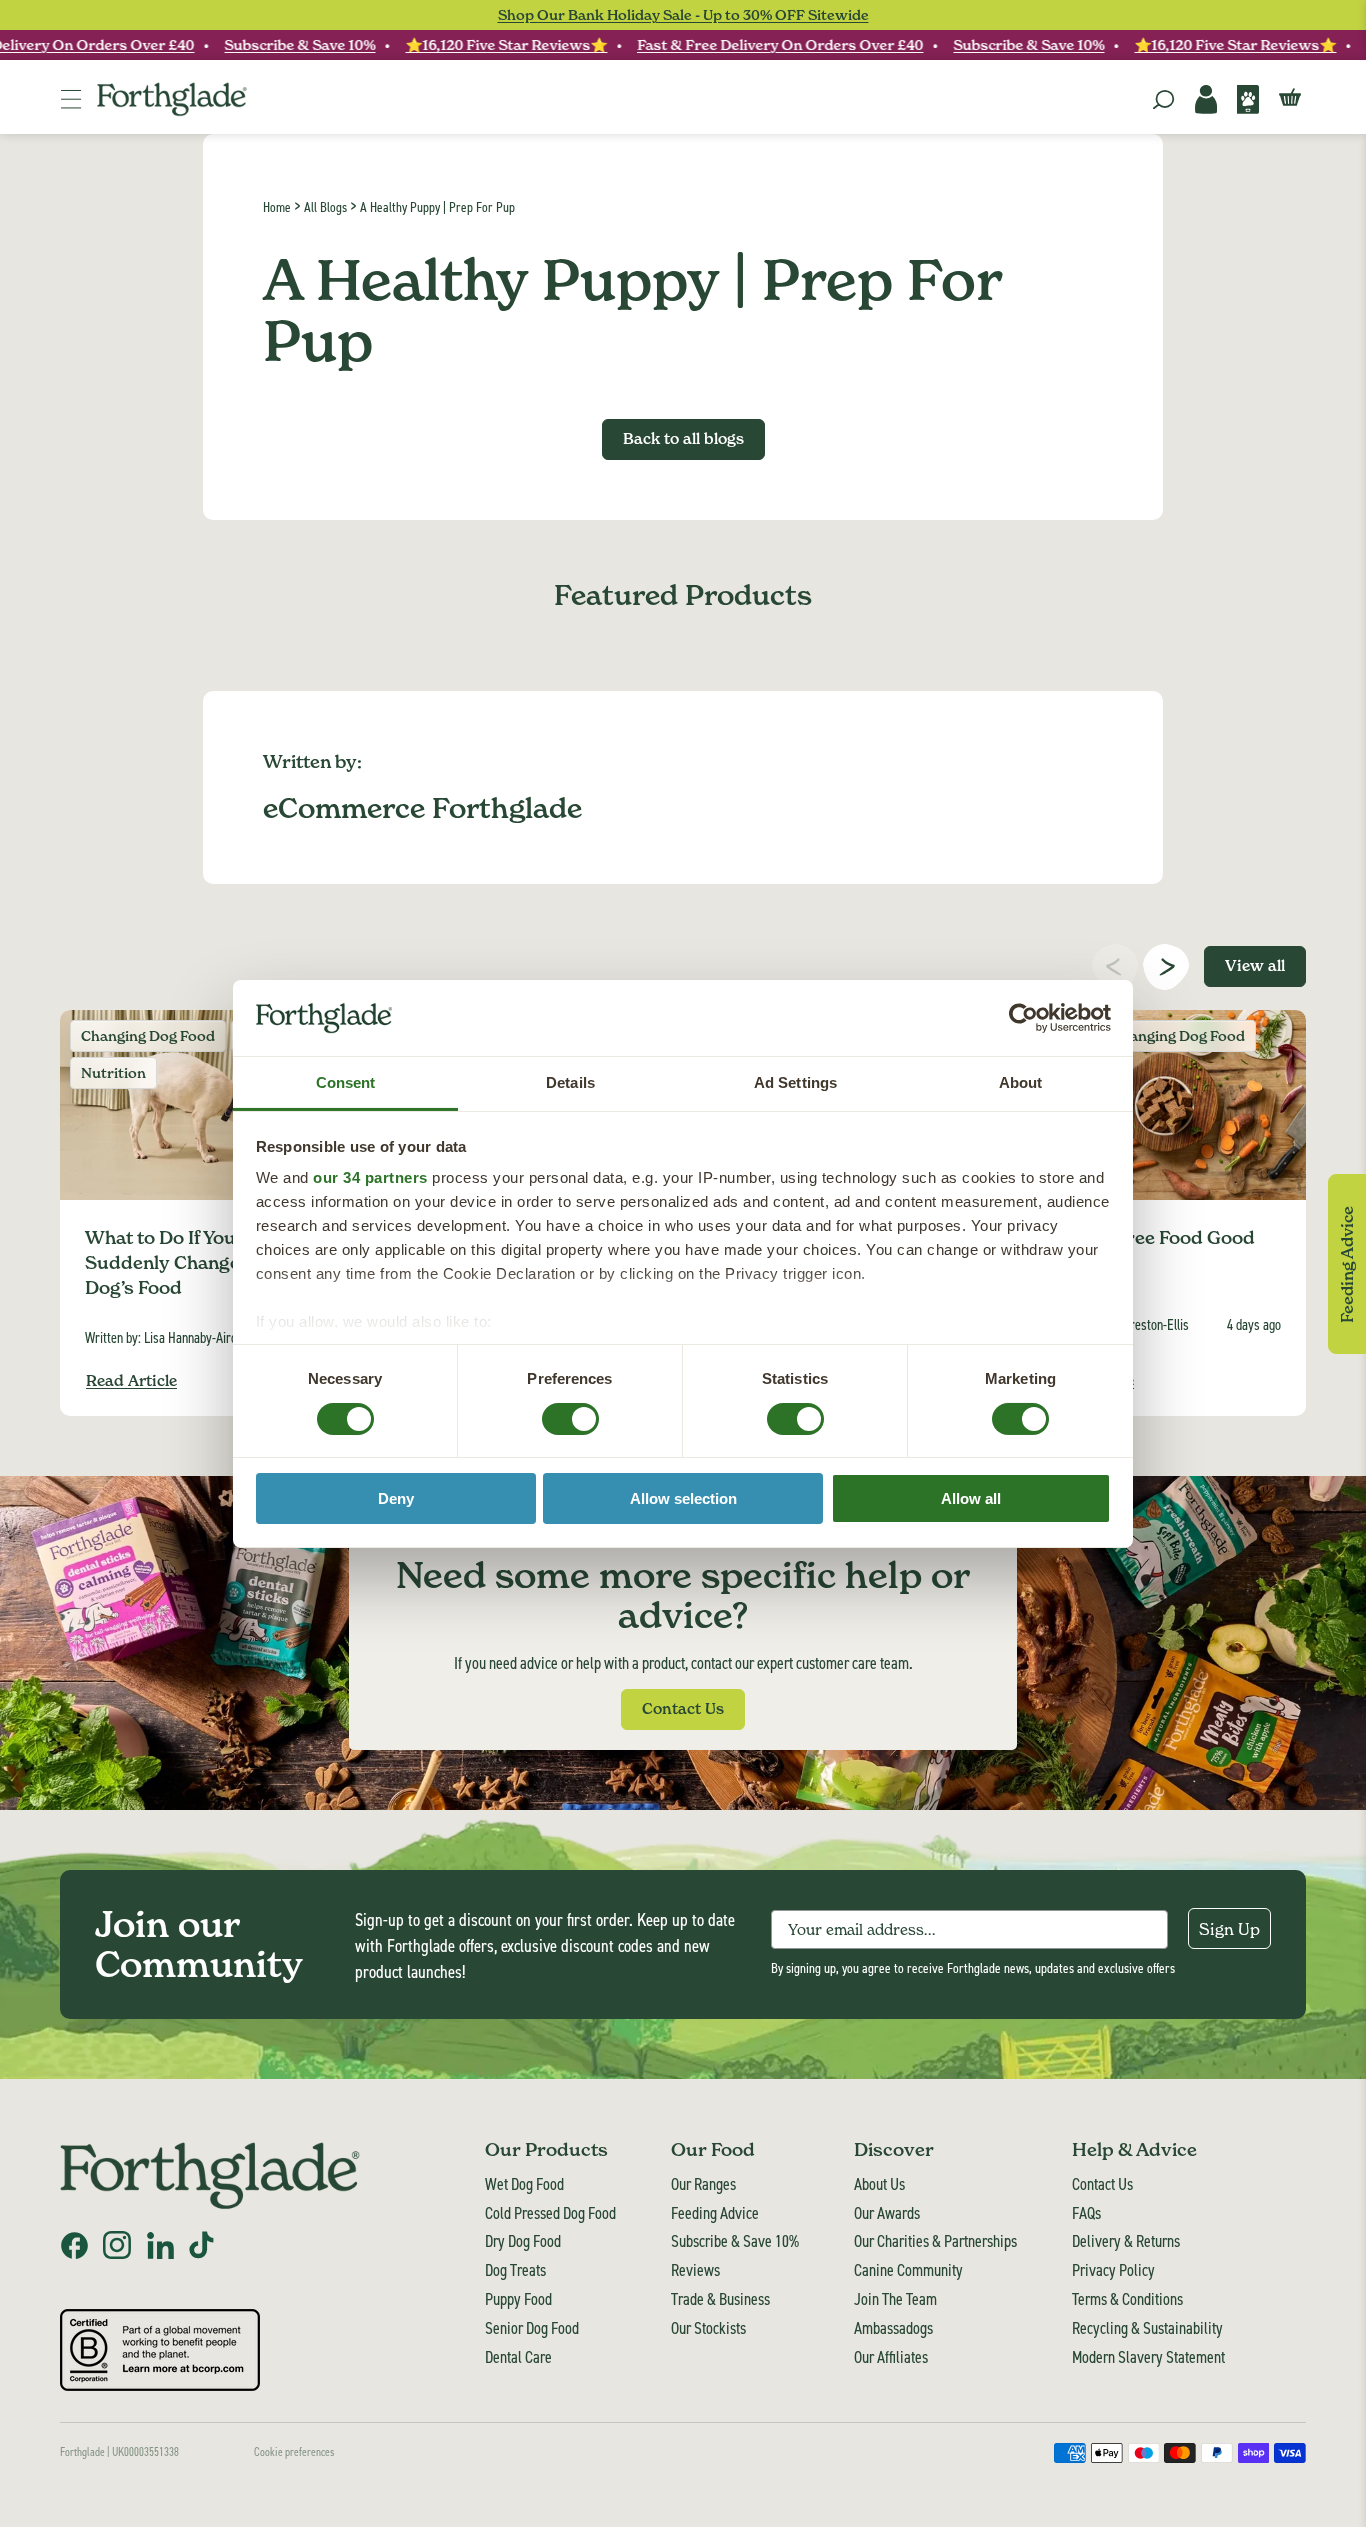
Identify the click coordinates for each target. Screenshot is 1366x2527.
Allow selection (683, 1498)
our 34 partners (370, 1177)
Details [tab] (570, 1082)
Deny (396, 1498)
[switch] (551, 1412)
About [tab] (1021, 1082)
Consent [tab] (346, 1082)
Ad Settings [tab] (795, 1082)
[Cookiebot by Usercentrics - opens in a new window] (1023, 1018)
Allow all (971, 1498)
